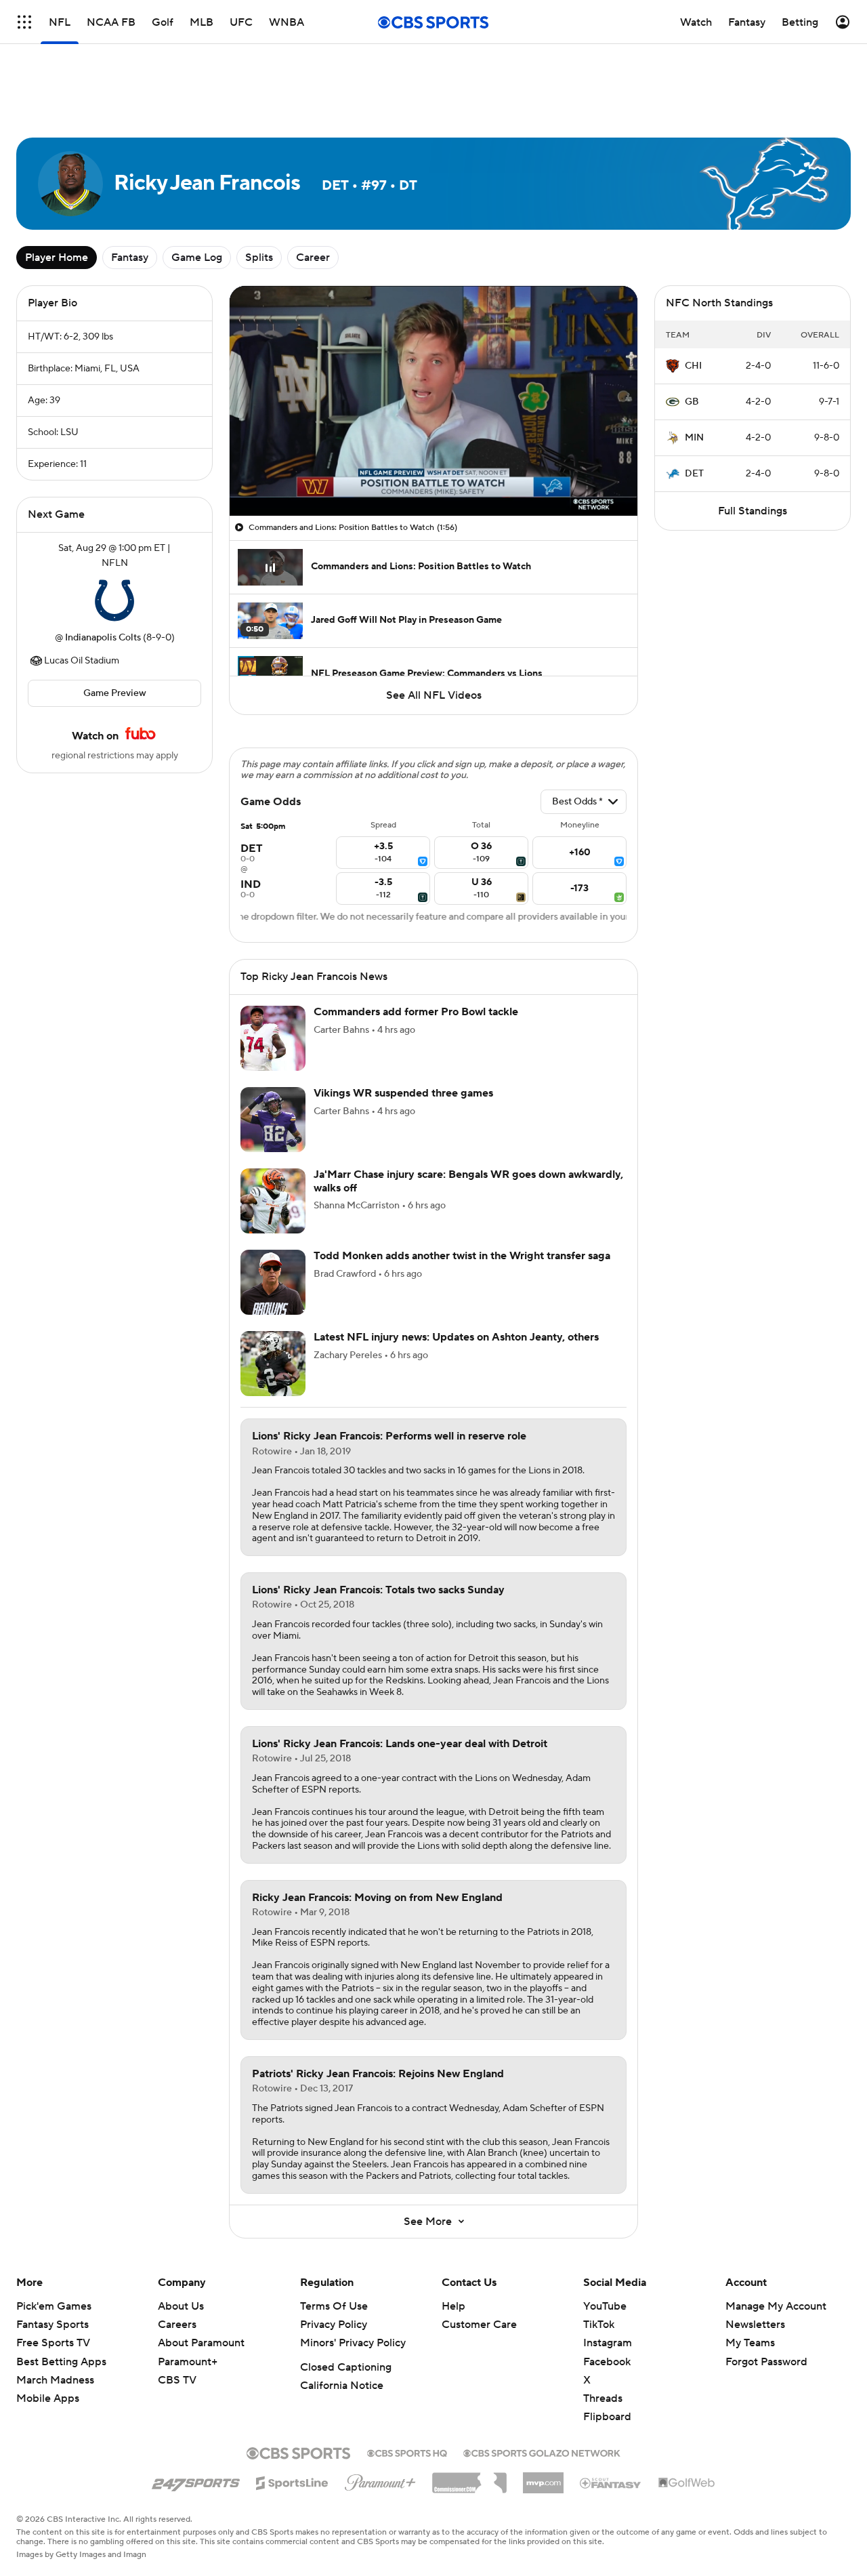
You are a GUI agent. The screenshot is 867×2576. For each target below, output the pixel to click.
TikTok (599, 2325)
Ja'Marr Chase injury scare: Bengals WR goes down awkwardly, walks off (468, 1181)
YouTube (605, 2306)
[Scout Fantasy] (611, 2482)
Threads (603, 2398)
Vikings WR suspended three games (403, 1093)
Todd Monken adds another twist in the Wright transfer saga (462, 1256)
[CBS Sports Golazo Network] (542, 2452)
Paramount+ (188, 2362)
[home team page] (114, 600)
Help (453, 2306)
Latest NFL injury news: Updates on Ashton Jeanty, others (456, 1337)
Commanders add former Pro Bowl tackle (416, 1012)
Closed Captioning (346, 2367)
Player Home (57, 258)
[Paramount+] (380, 2480)
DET (694, 474)
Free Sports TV (53, 2343)
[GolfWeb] (687, 2483)
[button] (254, 497)
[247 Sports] (196, 2480)
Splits (259, 258)
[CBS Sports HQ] (407, 2452)
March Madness (55, 2380)
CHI (693, 366)
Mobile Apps (48, 2398)
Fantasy (130, 258)
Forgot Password (766, 2362)
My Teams (750, 2343)
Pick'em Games (54, 2306)
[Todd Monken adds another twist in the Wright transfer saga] (273, 1282)
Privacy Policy (334, 2325)
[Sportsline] (292, 2481)
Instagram (608, 2343)
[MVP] (543, 2478)
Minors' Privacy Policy (353, 2343)
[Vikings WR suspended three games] (273, 1120)
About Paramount (201, 2343)
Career (313, 258)
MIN (694, 438)
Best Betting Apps (61, 2362)
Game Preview (115, 693)
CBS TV (177, 2380)
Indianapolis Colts (103, 638)
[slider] (433, 476)
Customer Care (479, 2325)
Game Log (197, 258)
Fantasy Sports (52, 2325)
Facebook (607, 2362)
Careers (177, 2325)
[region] (433, 401)
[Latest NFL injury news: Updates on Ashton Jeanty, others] (273, 1364)
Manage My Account (776, 2306)
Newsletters (755, 2325)
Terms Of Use (334, 2306)
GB (692, 402)
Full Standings (753, 511)
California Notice (342, 2386)
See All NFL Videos (434, 695)
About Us (181, 2306)
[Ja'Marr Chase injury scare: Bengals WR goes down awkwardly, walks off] (273, 1201)
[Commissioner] (469, 2478)
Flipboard (607, 2417)
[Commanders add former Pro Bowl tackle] (273, 1038)
